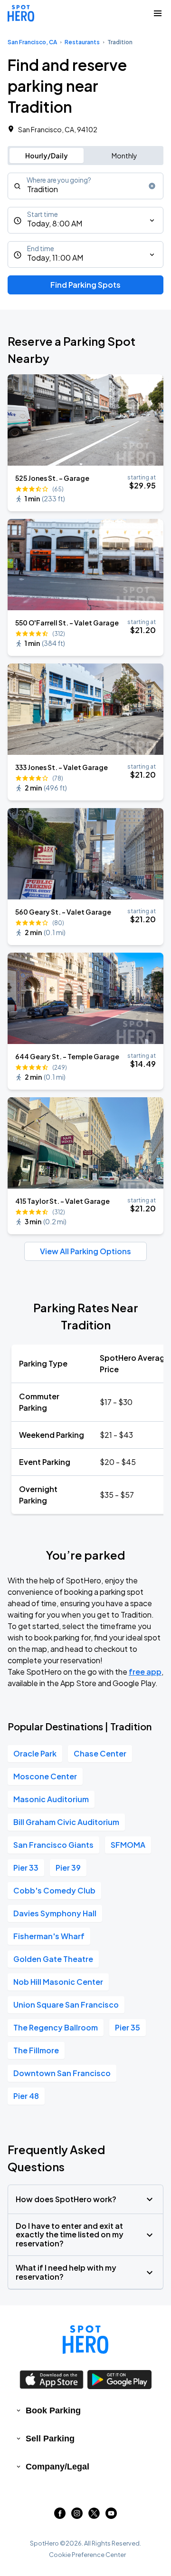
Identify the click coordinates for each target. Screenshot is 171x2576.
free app (145, 1672)
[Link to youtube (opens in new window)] (111, 2516)
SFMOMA (128, 1845)
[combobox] (85, 186)
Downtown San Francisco (62, 2073)
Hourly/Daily (47, 156)
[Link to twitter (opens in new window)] (94, 2516)
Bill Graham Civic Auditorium (66, 1822)
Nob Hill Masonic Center (58, 1982)
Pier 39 (68, 1868)
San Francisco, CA (32, 42)
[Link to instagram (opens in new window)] (77, 2516)
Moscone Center (45, 1776)
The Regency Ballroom (56, 2027)
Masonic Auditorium (51, 1799)
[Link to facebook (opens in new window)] (60, 2516)
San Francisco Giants (53, 1845)
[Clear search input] (152, 186)
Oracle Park (35, 1753)
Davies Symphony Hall (55, 1913)
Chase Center (100, 1753)
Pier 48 (26, 2096)
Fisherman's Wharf (49, 1936)
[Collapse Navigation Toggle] (158, 13)
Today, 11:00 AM (55, 258)
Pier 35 (128, 2027)
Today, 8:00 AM (55, 223)
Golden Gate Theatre (53, 1959)
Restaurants (82, 42)
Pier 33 (26, 1868)
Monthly (124, 156)
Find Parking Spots (85, 285)
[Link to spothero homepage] (85, 2340)
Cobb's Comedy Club (54, 1890)
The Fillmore (36, 2050)
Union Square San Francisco (66, 2005)
